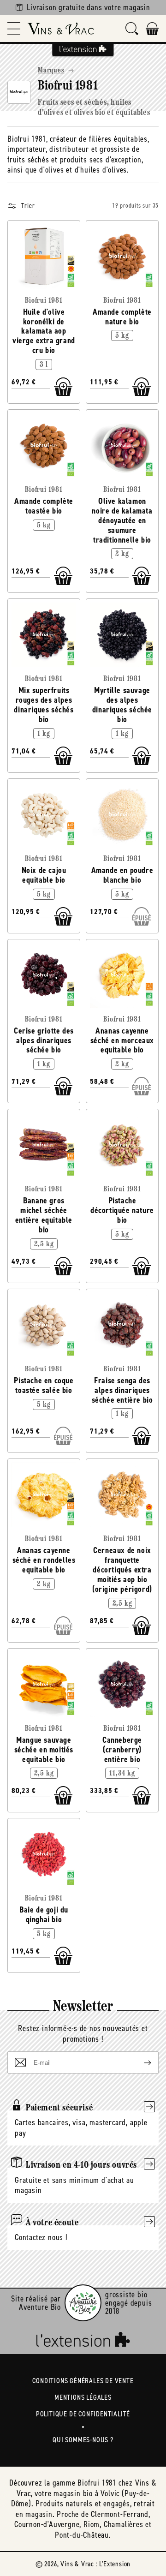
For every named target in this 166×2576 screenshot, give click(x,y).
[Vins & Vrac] (61, 29)
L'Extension (115, 2564)
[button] (14, 29)
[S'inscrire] (140, 2062)
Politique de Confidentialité (83, 2414)
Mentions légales (83, 2397)
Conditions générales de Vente (83, 2381)
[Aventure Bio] (83, 2303)
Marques (51, 71)
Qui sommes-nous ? (83, 2440)
